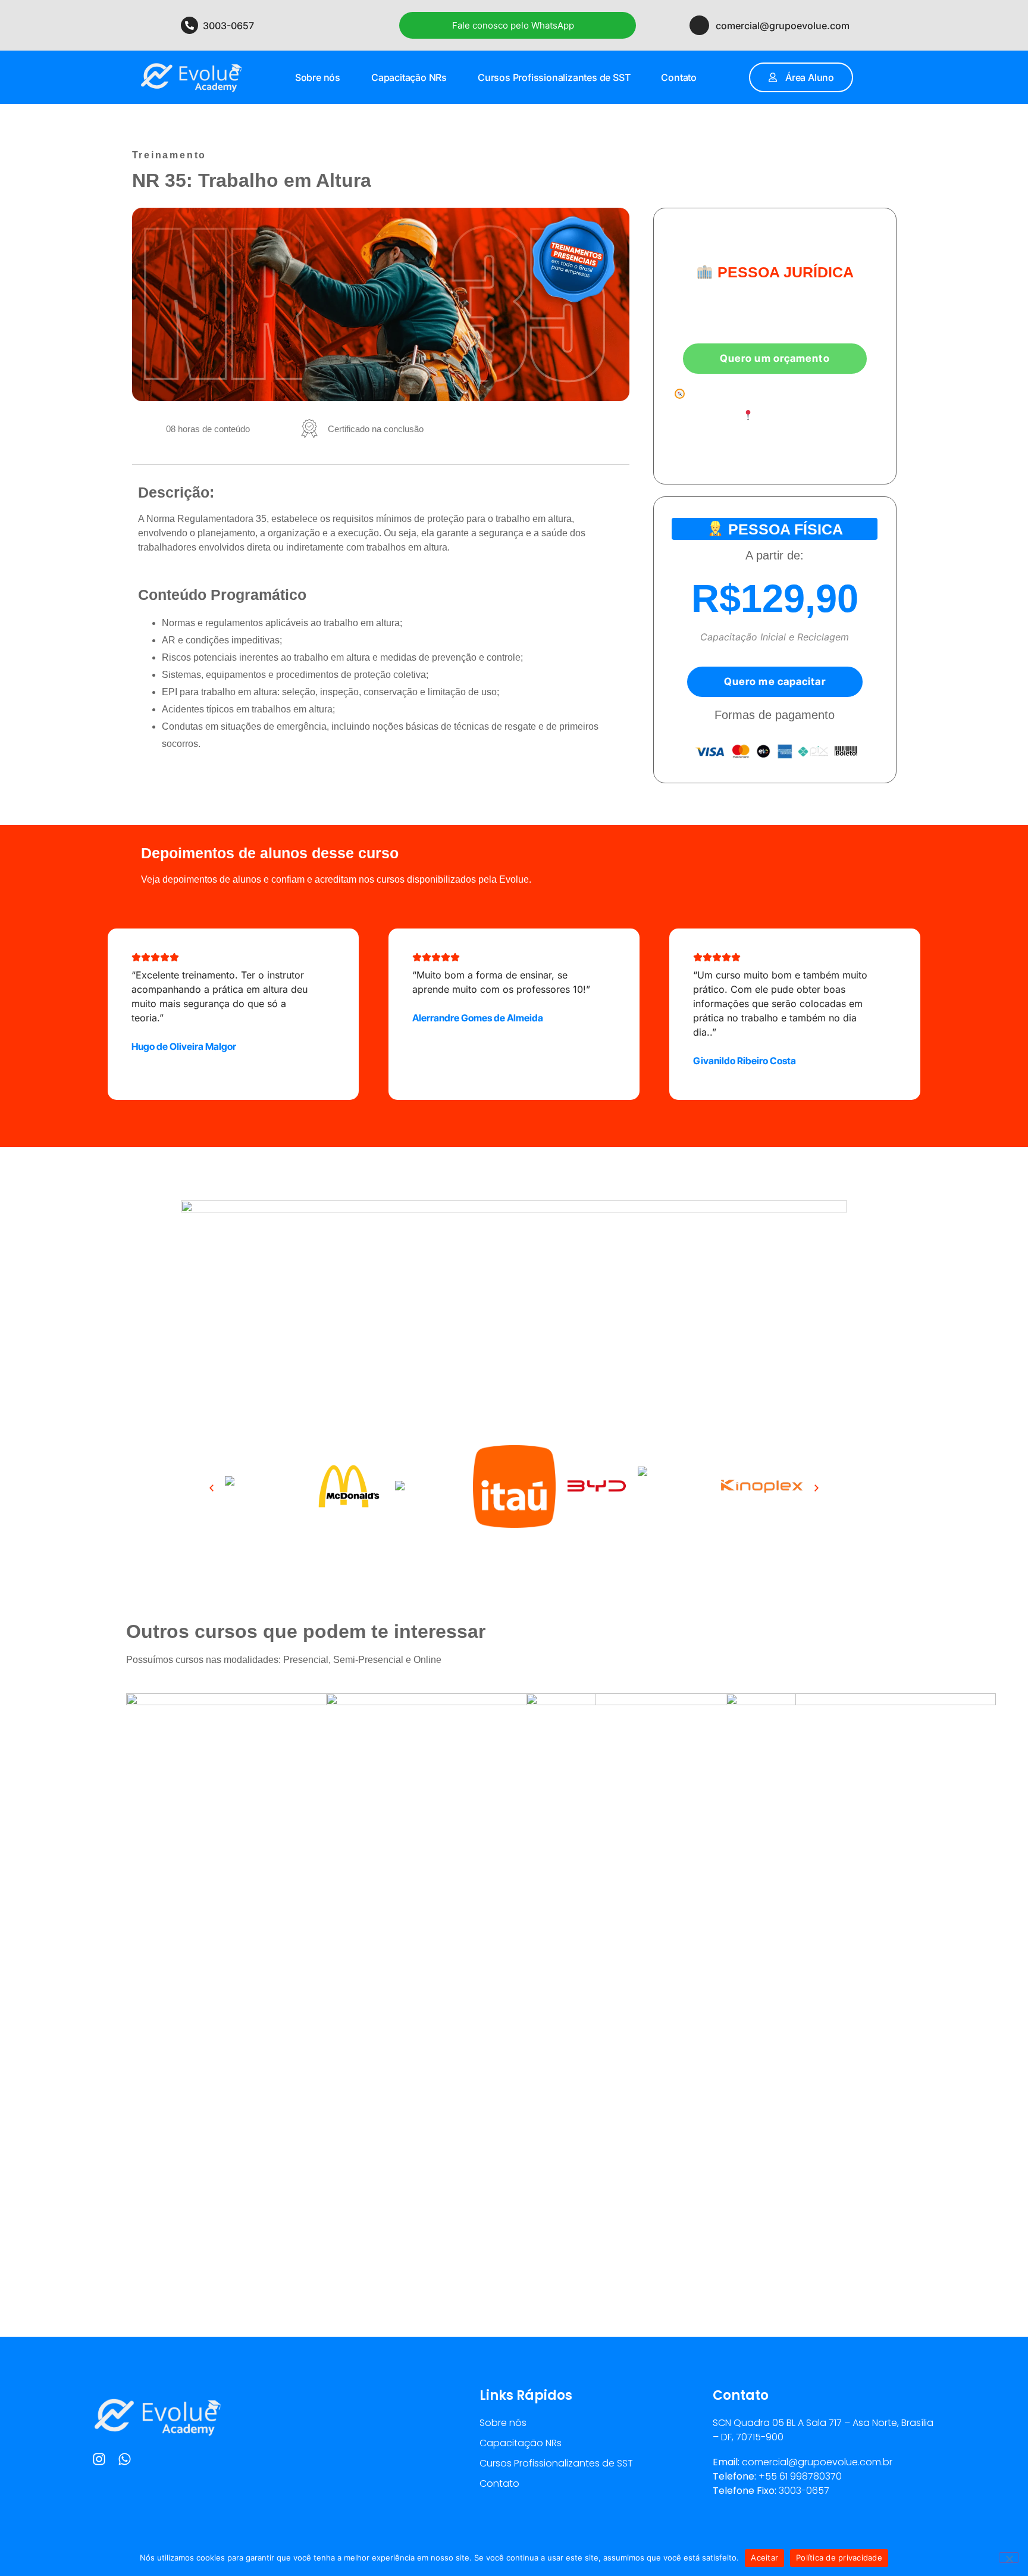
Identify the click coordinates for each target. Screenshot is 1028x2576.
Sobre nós (318, 77)
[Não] (1009, 2558)
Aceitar (764, 2558)
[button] (211, 1488)
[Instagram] (99, 2459)
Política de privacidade (839, 2558)
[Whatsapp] (125, 2459)
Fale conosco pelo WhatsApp (513, 25)
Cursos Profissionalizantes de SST (554, 77)
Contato (679, 77)
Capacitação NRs (409, 77)
